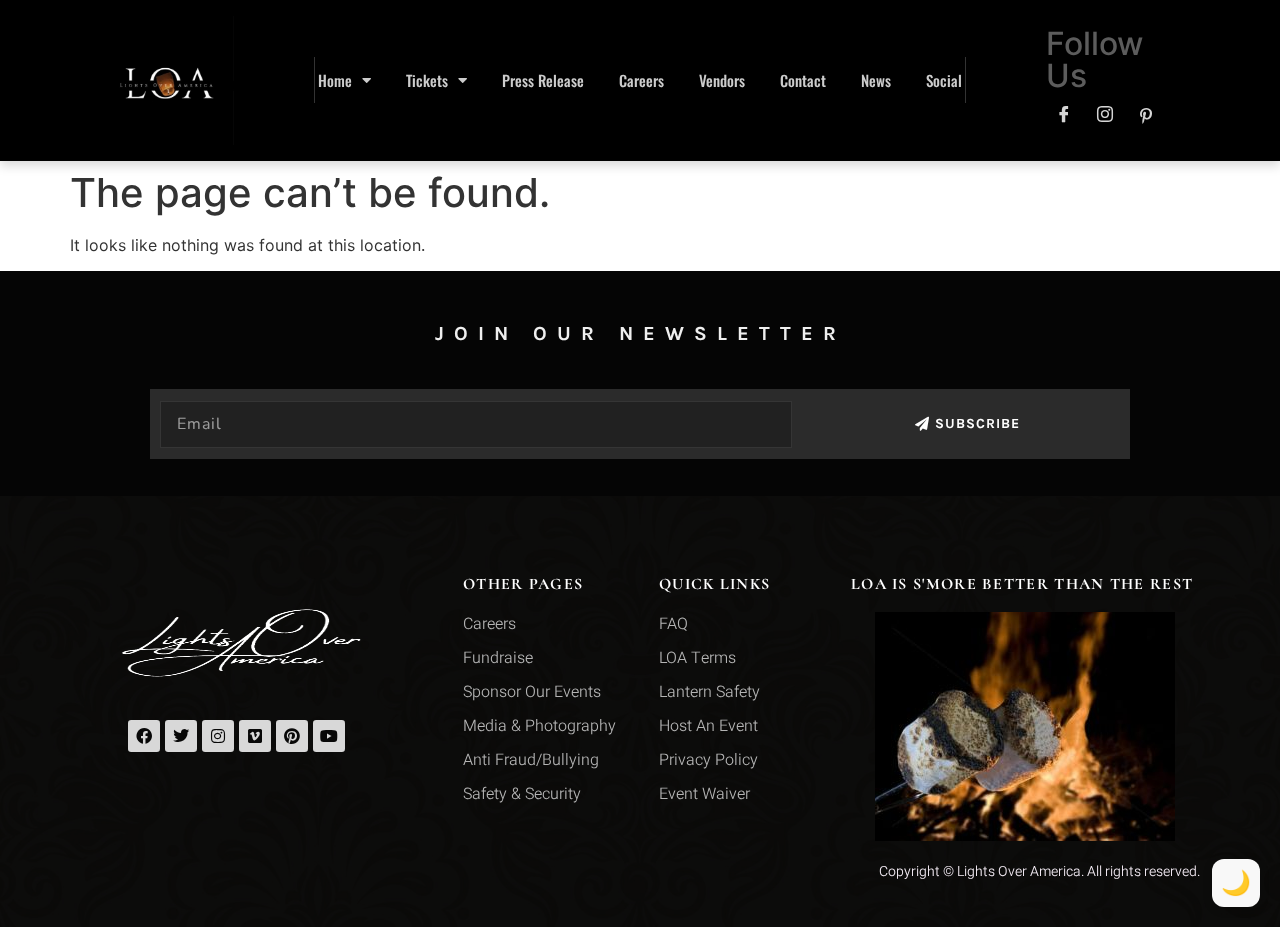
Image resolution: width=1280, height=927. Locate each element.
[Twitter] (181, 736)
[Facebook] (1064, 115)
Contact (803, 80)
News (876, 80)
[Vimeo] (255, 736)
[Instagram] (1105, 115)
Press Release (543, 80)
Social (944, 80)
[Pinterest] (1146, 115)
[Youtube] (329, 736)
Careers (641, 80)
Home (335, 80)
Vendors (722, 80)
